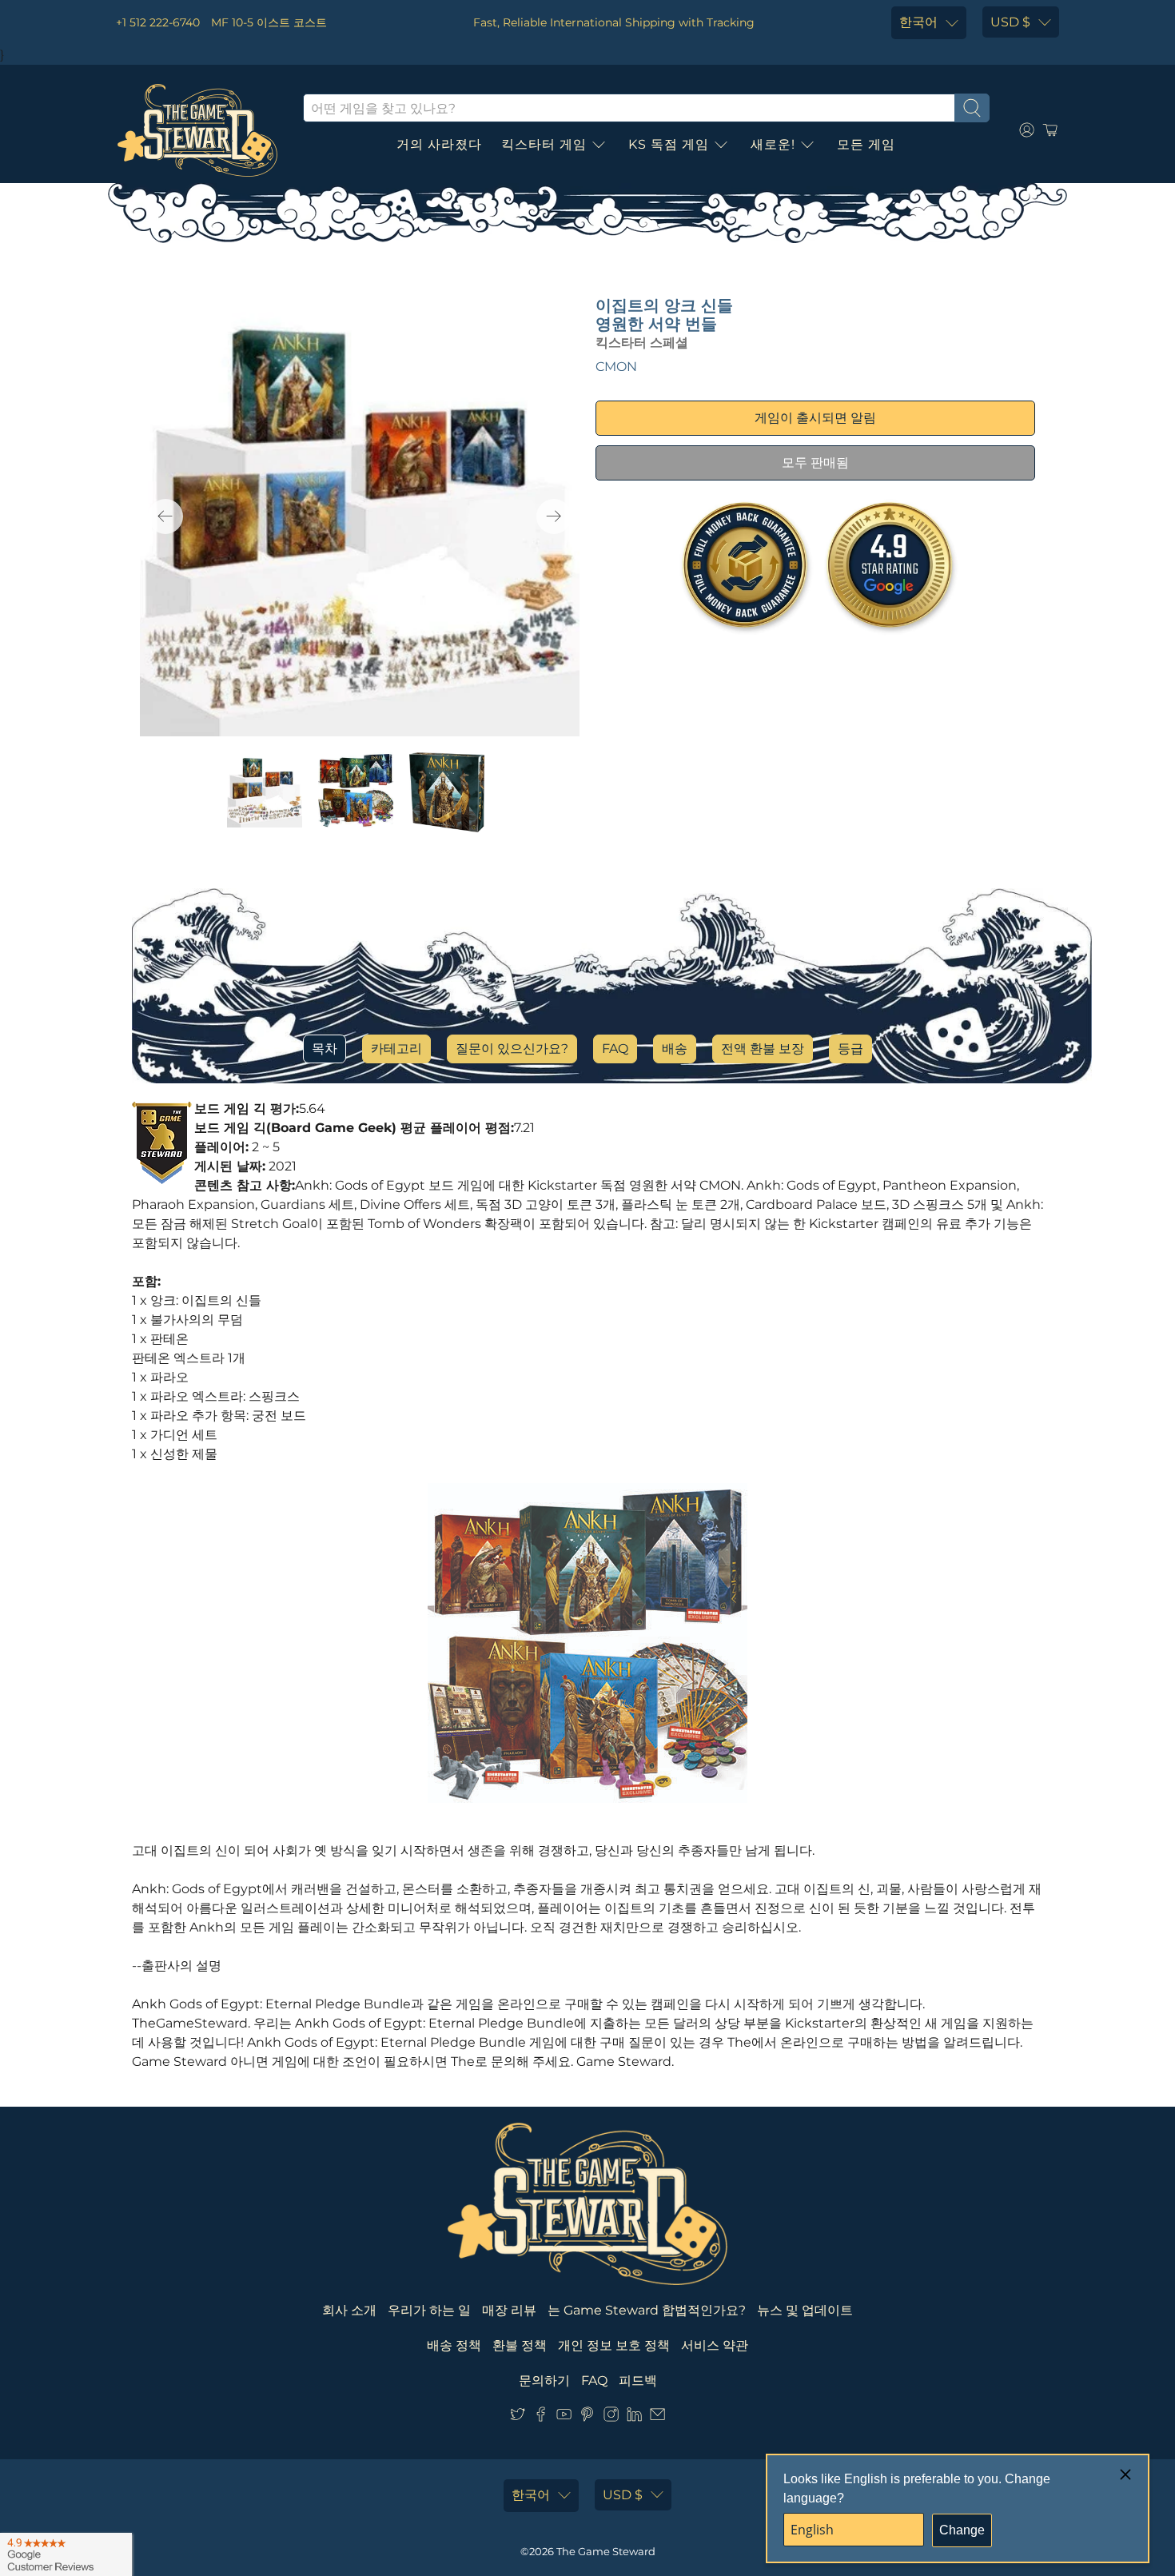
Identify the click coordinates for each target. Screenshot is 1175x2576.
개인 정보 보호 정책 (614, 2345)
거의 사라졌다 (439, 144)
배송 (675, 1049)
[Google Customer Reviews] (66, 2554)
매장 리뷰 (509, 2310)
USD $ (1010, 22)
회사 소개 (349, 2310)
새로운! (773, 144)
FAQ (615, 1049)
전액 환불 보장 (763, 1049)
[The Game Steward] (197, 130)
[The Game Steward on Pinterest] (587, 2417)
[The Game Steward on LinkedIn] (634, 2417)
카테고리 (396, 1049)
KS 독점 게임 (669, 144)
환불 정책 (520, 2345)
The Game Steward (606, 2551)
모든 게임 (866, 144)
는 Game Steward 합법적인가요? (647, 2310)
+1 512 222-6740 (158, 22)
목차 (325, 1049)
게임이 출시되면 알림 (815, 418)
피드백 (638, 2381)
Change (962, 2530)
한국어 (918, 22)
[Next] (554, 516)
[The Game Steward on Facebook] (541, 2417)
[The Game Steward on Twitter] (518, 2417)
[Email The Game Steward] (657, 2417)
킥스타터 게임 (544, 144)
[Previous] (165, 516)
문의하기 (544, 2381)
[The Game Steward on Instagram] (611, 2417)
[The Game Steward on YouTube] (564, 2417)
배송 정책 (454, 2345)
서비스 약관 (715, 2345)
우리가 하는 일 (429, 2310)
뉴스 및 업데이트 (805, 2310)
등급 (850, 1049)
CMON (616, 367)
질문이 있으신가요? (512, 1049)
